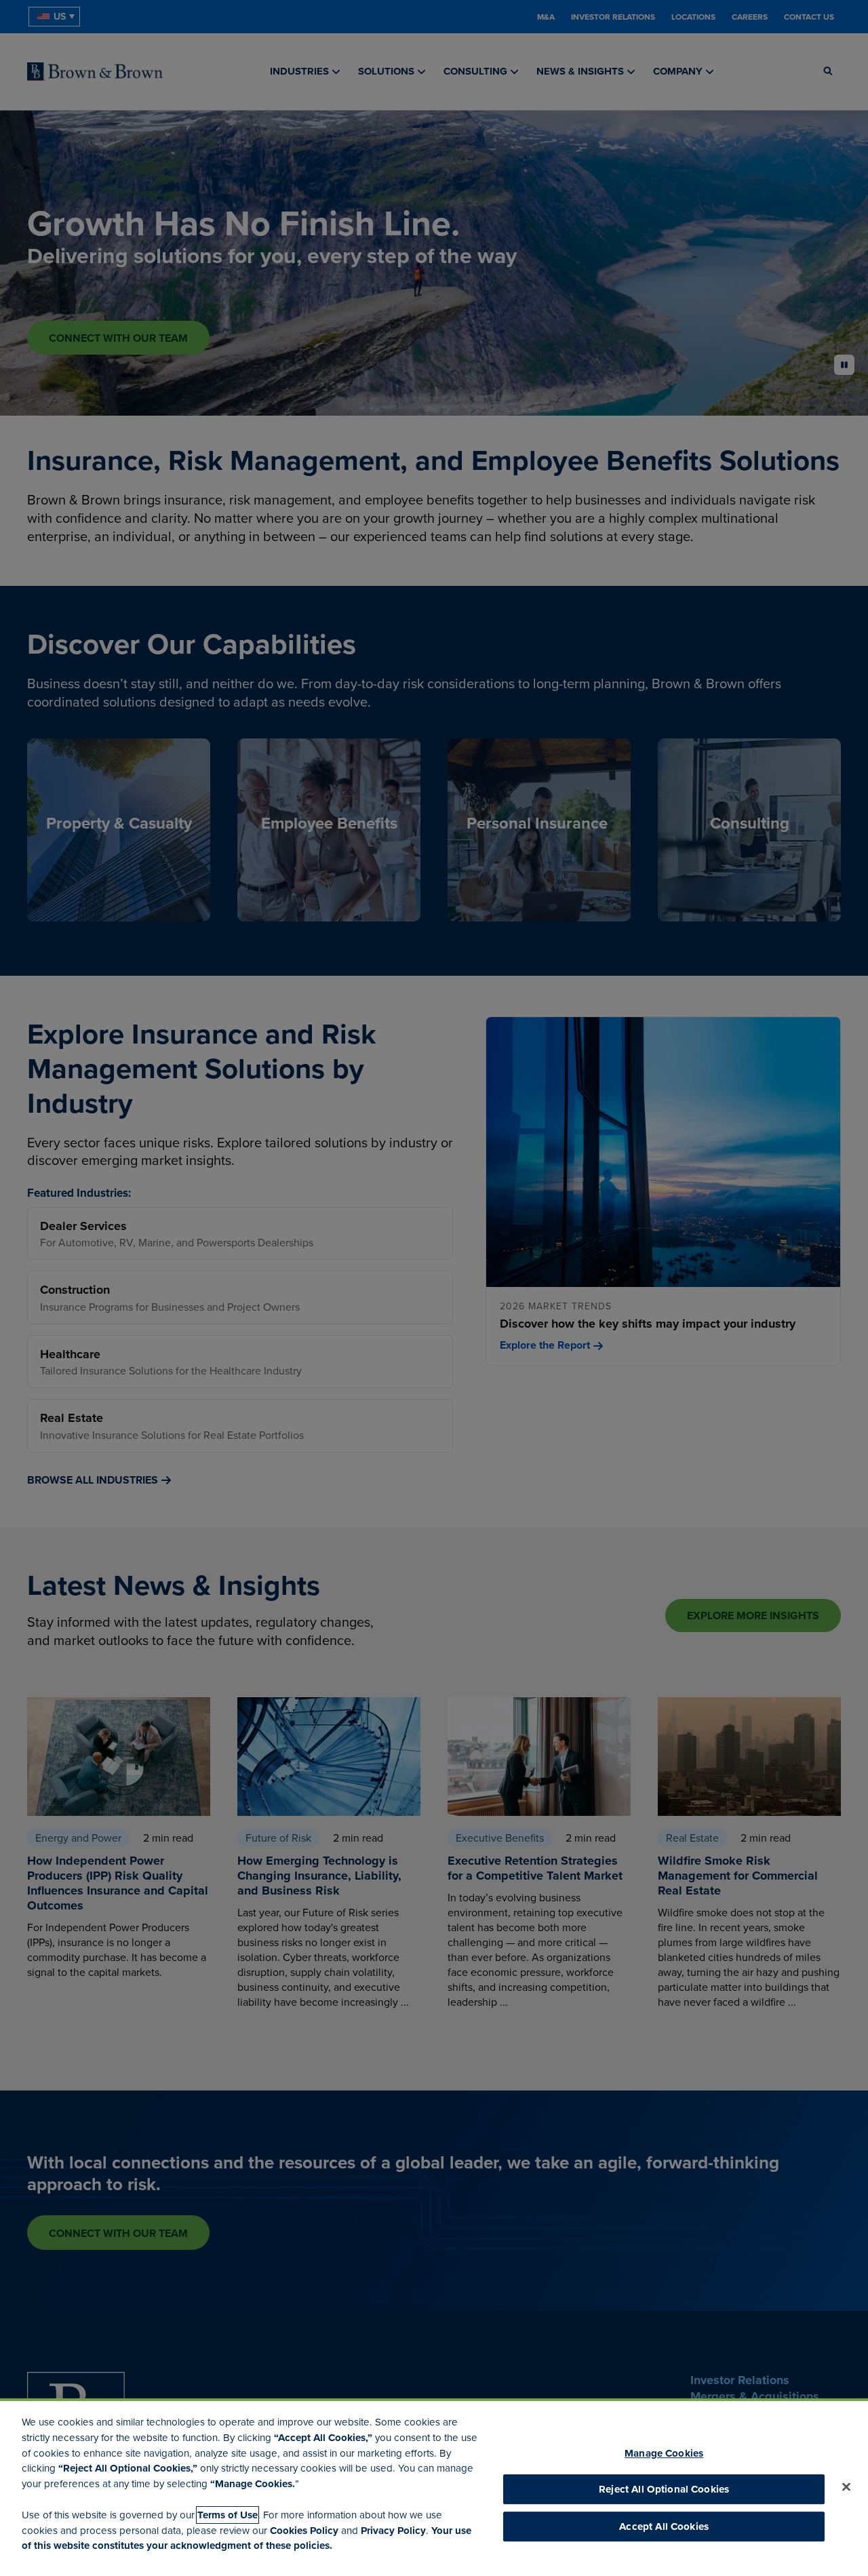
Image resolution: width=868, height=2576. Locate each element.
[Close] (846, 2487)
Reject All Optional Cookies (664, 2489)
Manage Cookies (664, 2453)
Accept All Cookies (664, 2527)
